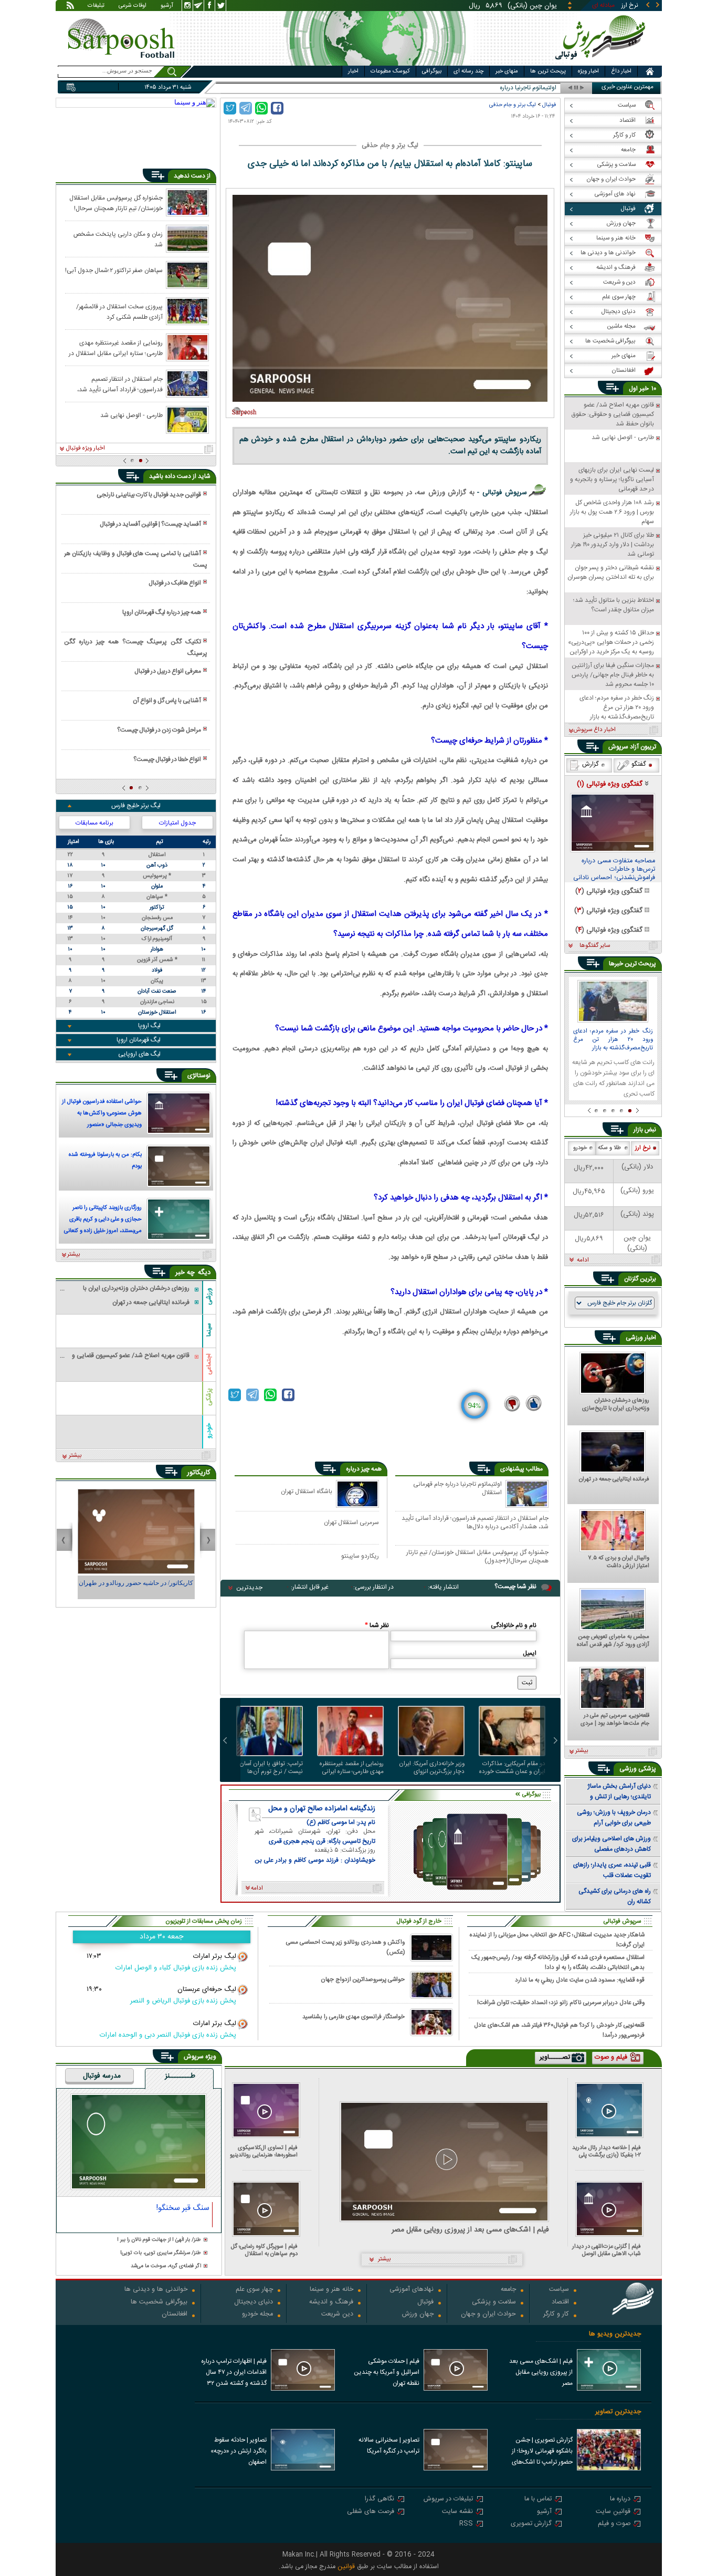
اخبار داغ (621, 71)
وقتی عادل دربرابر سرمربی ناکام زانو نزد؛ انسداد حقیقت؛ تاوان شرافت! (561, 2003)
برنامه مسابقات (94, 823)
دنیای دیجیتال (254, 2303)
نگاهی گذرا (379, 2500)
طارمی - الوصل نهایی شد (131, 415)
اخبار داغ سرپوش (594, 730)
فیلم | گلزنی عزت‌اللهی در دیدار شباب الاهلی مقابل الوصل (607, 2250)
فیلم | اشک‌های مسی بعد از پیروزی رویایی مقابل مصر (470, 2230)
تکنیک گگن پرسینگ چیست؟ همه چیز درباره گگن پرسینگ (135, 648)
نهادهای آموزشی (412, 2290)
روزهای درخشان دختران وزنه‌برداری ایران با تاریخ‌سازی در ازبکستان (616, 1405)
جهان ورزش (418, 2315)
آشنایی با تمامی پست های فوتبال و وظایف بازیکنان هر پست (135, 559)
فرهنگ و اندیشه (331, 2303)
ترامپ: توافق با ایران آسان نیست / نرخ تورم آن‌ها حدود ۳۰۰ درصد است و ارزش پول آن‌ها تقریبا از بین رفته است (271, 1768)
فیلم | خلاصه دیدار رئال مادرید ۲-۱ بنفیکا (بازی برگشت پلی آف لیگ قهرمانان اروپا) (607, 2151)
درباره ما (620, 2500)
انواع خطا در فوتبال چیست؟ (167, 759)
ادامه (583, 1260)
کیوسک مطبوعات (390, 71)
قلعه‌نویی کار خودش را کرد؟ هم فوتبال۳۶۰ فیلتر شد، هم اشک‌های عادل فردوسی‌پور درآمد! (559, 2030)
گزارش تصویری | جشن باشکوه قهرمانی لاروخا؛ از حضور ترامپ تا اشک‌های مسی (542, 2452)
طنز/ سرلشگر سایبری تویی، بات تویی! (161, 2253)
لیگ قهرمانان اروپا (139, 1040)
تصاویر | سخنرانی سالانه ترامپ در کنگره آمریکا (389, 2445)
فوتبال (549, 105)
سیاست (559, 2290)
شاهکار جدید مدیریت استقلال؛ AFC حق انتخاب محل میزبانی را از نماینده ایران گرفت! (557, 1939)
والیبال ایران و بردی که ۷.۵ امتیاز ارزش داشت (619, 1562)
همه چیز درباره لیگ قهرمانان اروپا (162, 612)
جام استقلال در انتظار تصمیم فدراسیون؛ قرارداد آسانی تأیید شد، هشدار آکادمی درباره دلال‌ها (475, 1522)
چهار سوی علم (254, 2290)
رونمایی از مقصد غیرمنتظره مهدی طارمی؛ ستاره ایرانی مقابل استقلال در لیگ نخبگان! (352, 1768)
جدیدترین (249, 1588)
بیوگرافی (432, 71)
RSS (466, 2524)
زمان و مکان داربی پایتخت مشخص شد (118, 239)
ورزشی (209, 1296)
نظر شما (377, 1625)
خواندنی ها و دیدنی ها (156, 2290)
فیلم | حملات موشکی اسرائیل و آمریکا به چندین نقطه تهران (387, 2372)
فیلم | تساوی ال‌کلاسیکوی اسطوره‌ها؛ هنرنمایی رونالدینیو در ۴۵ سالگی (264, 2151)
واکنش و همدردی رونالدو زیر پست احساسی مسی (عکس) (345, 1947)
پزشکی (209, 1397)
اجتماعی (209, 1364)
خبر (644, 389)
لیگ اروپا (149, 1026)
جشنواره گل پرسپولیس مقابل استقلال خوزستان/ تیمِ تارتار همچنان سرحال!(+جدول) (477, 1556)
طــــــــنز (180, 2077)
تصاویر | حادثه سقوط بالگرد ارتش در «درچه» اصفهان (239, 2451)
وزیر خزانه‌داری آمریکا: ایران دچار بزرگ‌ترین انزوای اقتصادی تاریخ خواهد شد (432, 1768)
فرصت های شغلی (371, 2512)
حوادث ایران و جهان (488, 2315)
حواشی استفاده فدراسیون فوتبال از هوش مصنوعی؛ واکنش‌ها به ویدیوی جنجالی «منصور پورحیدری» (102, 1114)
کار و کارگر (556, 2315)
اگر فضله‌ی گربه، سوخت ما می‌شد (166, 2266)
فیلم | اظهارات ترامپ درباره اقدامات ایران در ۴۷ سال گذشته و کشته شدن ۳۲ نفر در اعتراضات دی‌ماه (234, 2373)
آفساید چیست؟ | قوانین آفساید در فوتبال (150, 524)
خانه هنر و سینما (331, 2290)
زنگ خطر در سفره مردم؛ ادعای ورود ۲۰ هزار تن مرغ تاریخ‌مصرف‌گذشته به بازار (613, 1040)
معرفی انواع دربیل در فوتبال (168, 671)
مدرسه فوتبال (102, 2077)
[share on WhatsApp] (261, 108)
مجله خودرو (257, 2315)
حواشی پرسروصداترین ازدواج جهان (363, 1980)
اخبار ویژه (588, 71)
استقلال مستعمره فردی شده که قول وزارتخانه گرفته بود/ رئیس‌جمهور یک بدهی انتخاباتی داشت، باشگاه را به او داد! (558, 1962)
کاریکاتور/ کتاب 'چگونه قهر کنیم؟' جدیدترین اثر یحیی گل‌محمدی (136, 1588)
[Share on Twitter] (230, 108)
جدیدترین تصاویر (618, 2412)
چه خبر (185, 1273)
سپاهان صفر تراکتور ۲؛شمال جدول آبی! (114, 270)
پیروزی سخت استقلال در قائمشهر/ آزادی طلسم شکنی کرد (119, 311)
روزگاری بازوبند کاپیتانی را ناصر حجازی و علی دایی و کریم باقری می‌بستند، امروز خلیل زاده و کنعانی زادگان (103, 1221)
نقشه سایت (457, 2512)
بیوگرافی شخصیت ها (159, 2303)
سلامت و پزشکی (494, 2303)
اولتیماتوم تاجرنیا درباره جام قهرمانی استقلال (457, 1489)
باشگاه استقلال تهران (307, 1491)
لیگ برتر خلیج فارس (136, 806)
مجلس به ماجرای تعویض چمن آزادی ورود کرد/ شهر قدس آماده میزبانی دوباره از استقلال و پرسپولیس (613, 1641)
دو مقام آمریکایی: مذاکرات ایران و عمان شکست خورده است (512, 1768)
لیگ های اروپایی (139, 1054)
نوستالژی (199, 1076)
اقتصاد (560, 2303)
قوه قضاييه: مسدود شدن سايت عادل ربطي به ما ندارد (580, 1980)
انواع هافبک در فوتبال (175, 583)
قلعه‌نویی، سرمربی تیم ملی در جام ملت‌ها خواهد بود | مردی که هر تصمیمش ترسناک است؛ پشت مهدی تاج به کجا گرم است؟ (614, 1720)
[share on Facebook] (277, 108)
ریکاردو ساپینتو (360, 1556)
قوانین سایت (613, 2512)
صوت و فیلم (614, 2524)
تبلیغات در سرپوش (448, 2500)
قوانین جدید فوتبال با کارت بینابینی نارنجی (149, 495)
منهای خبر (507, 71)
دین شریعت (337, 2315)
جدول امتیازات (177, 823)
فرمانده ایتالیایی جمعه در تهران (614, 1480)
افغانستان (175, 2315)
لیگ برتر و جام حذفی (513, 105)
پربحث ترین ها (548, 71)
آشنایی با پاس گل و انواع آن (167, 701)
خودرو (209, 1430)
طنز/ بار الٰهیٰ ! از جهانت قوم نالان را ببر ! (159, 2240)
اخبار (353, 71)
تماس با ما (538, 2500)
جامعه (508, 2290)
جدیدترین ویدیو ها (615, 2334)
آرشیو (167, 6)
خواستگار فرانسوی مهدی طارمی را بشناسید (354, 2017)
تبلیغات (96, 6)
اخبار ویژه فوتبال (85, 449)
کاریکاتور (199, 1473)
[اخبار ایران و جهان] (602, 63)
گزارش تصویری (531, 2524)
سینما (209, 1330)
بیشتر (74, 1255)
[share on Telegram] (246, 108)
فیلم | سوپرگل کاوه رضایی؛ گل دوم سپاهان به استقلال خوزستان (264, 2250)
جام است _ (542, 88)
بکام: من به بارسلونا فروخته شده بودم (105, 1161)
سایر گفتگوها (595, 946)
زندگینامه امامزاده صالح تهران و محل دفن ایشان (322, 1809)
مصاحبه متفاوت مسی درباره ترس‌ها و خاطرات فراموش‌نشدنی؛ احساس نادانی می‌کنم (614, 870)
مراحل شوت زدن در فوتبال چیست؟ (159, 730)
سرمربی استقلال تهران (351, 1522)
